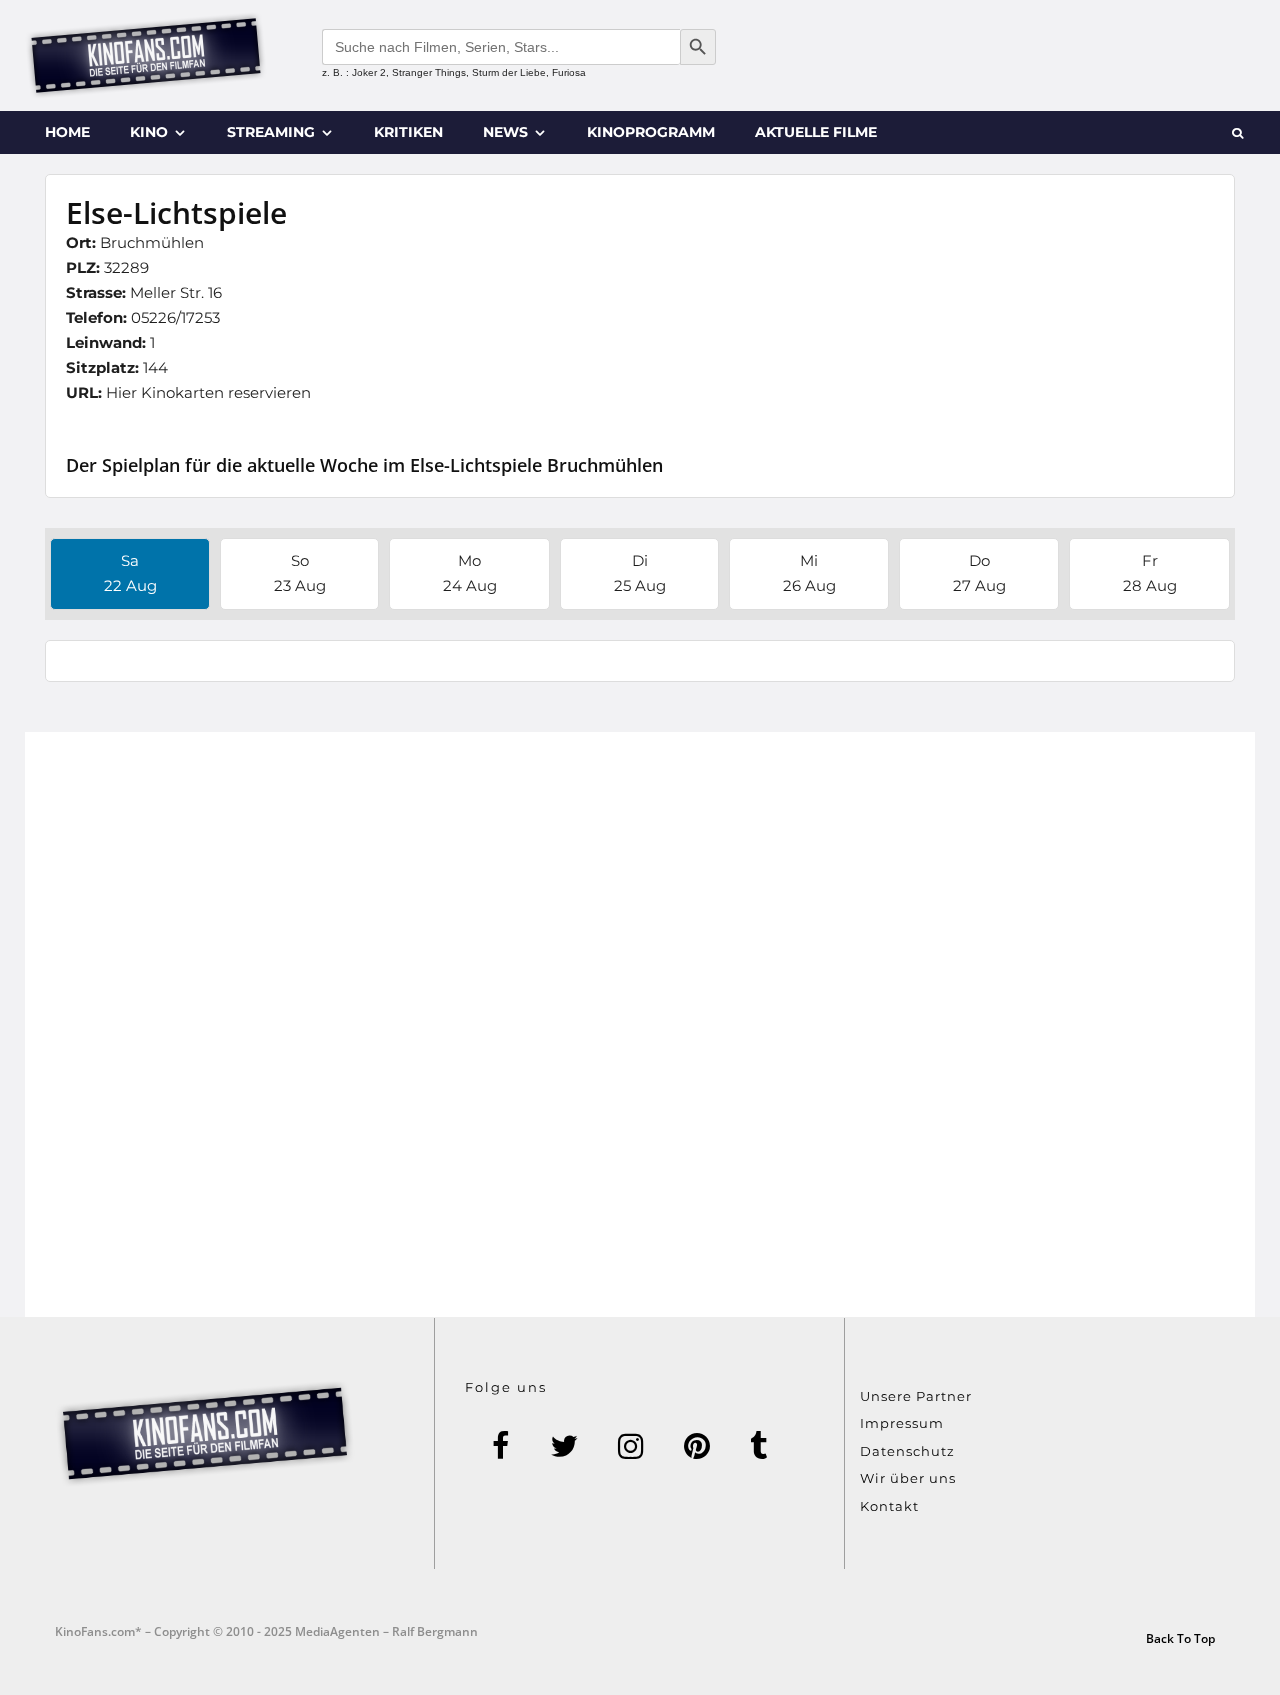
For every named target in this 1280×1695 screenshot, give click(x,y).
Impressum (902, 1423)
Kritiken (408, 132)
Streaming (271, 132)
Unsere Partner (916, 1396)
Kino (149, 132)
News (505, 132)
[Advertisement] (640, 1024)
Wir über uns (908, 1478)
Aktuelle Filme (816, 132)
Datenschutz (907, 1451)
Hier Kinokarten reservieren (208, 392)
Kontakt (889, 1506)
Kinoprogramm (651, 132)
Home (67, 132)
